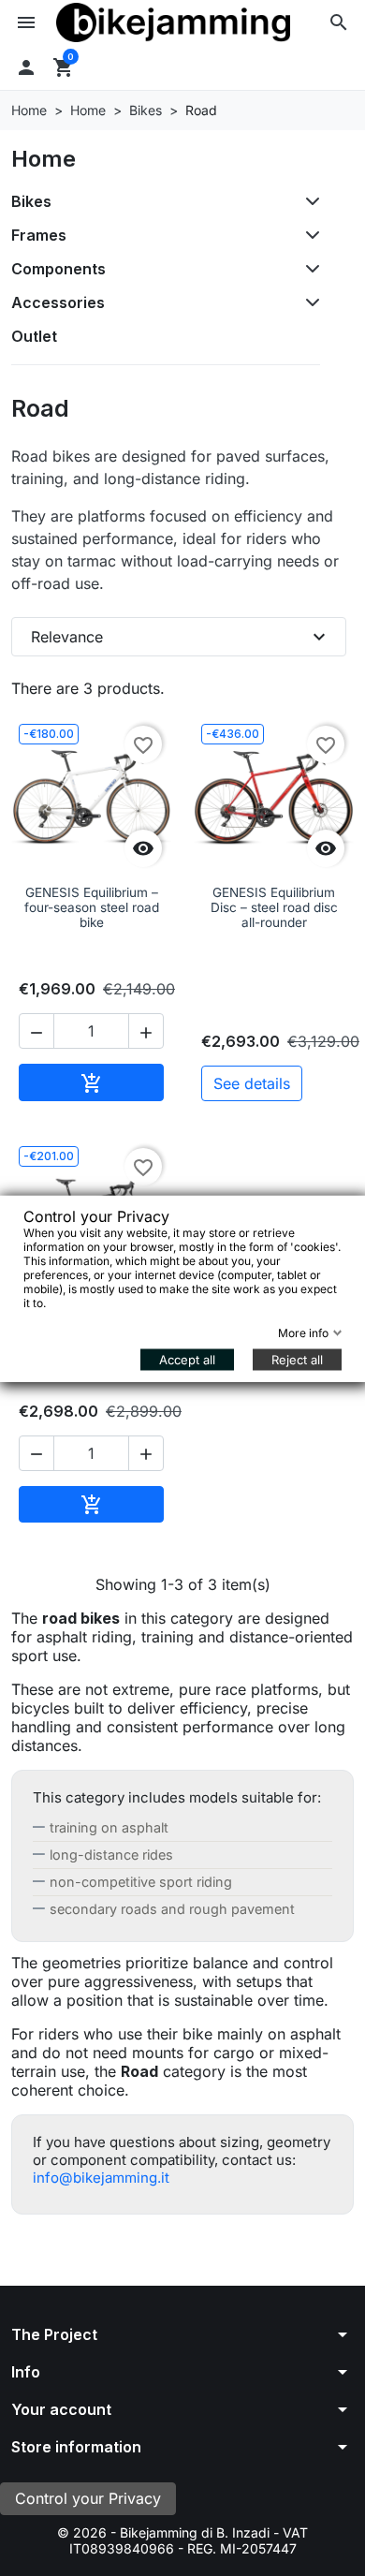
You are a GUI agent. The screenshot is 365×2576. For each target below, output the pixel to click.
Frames (39, 235)
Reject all (297, 1359)
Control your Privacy (88, 2498)
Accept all (187, 1359)
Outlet (34, 336)
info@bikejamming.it (101, 2178)
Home (44, 159)
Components (58, 269)
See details (252, 1083)
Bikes (31, 201)
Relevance (181, 637)
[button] (339, 22)
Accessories (58, 302)
